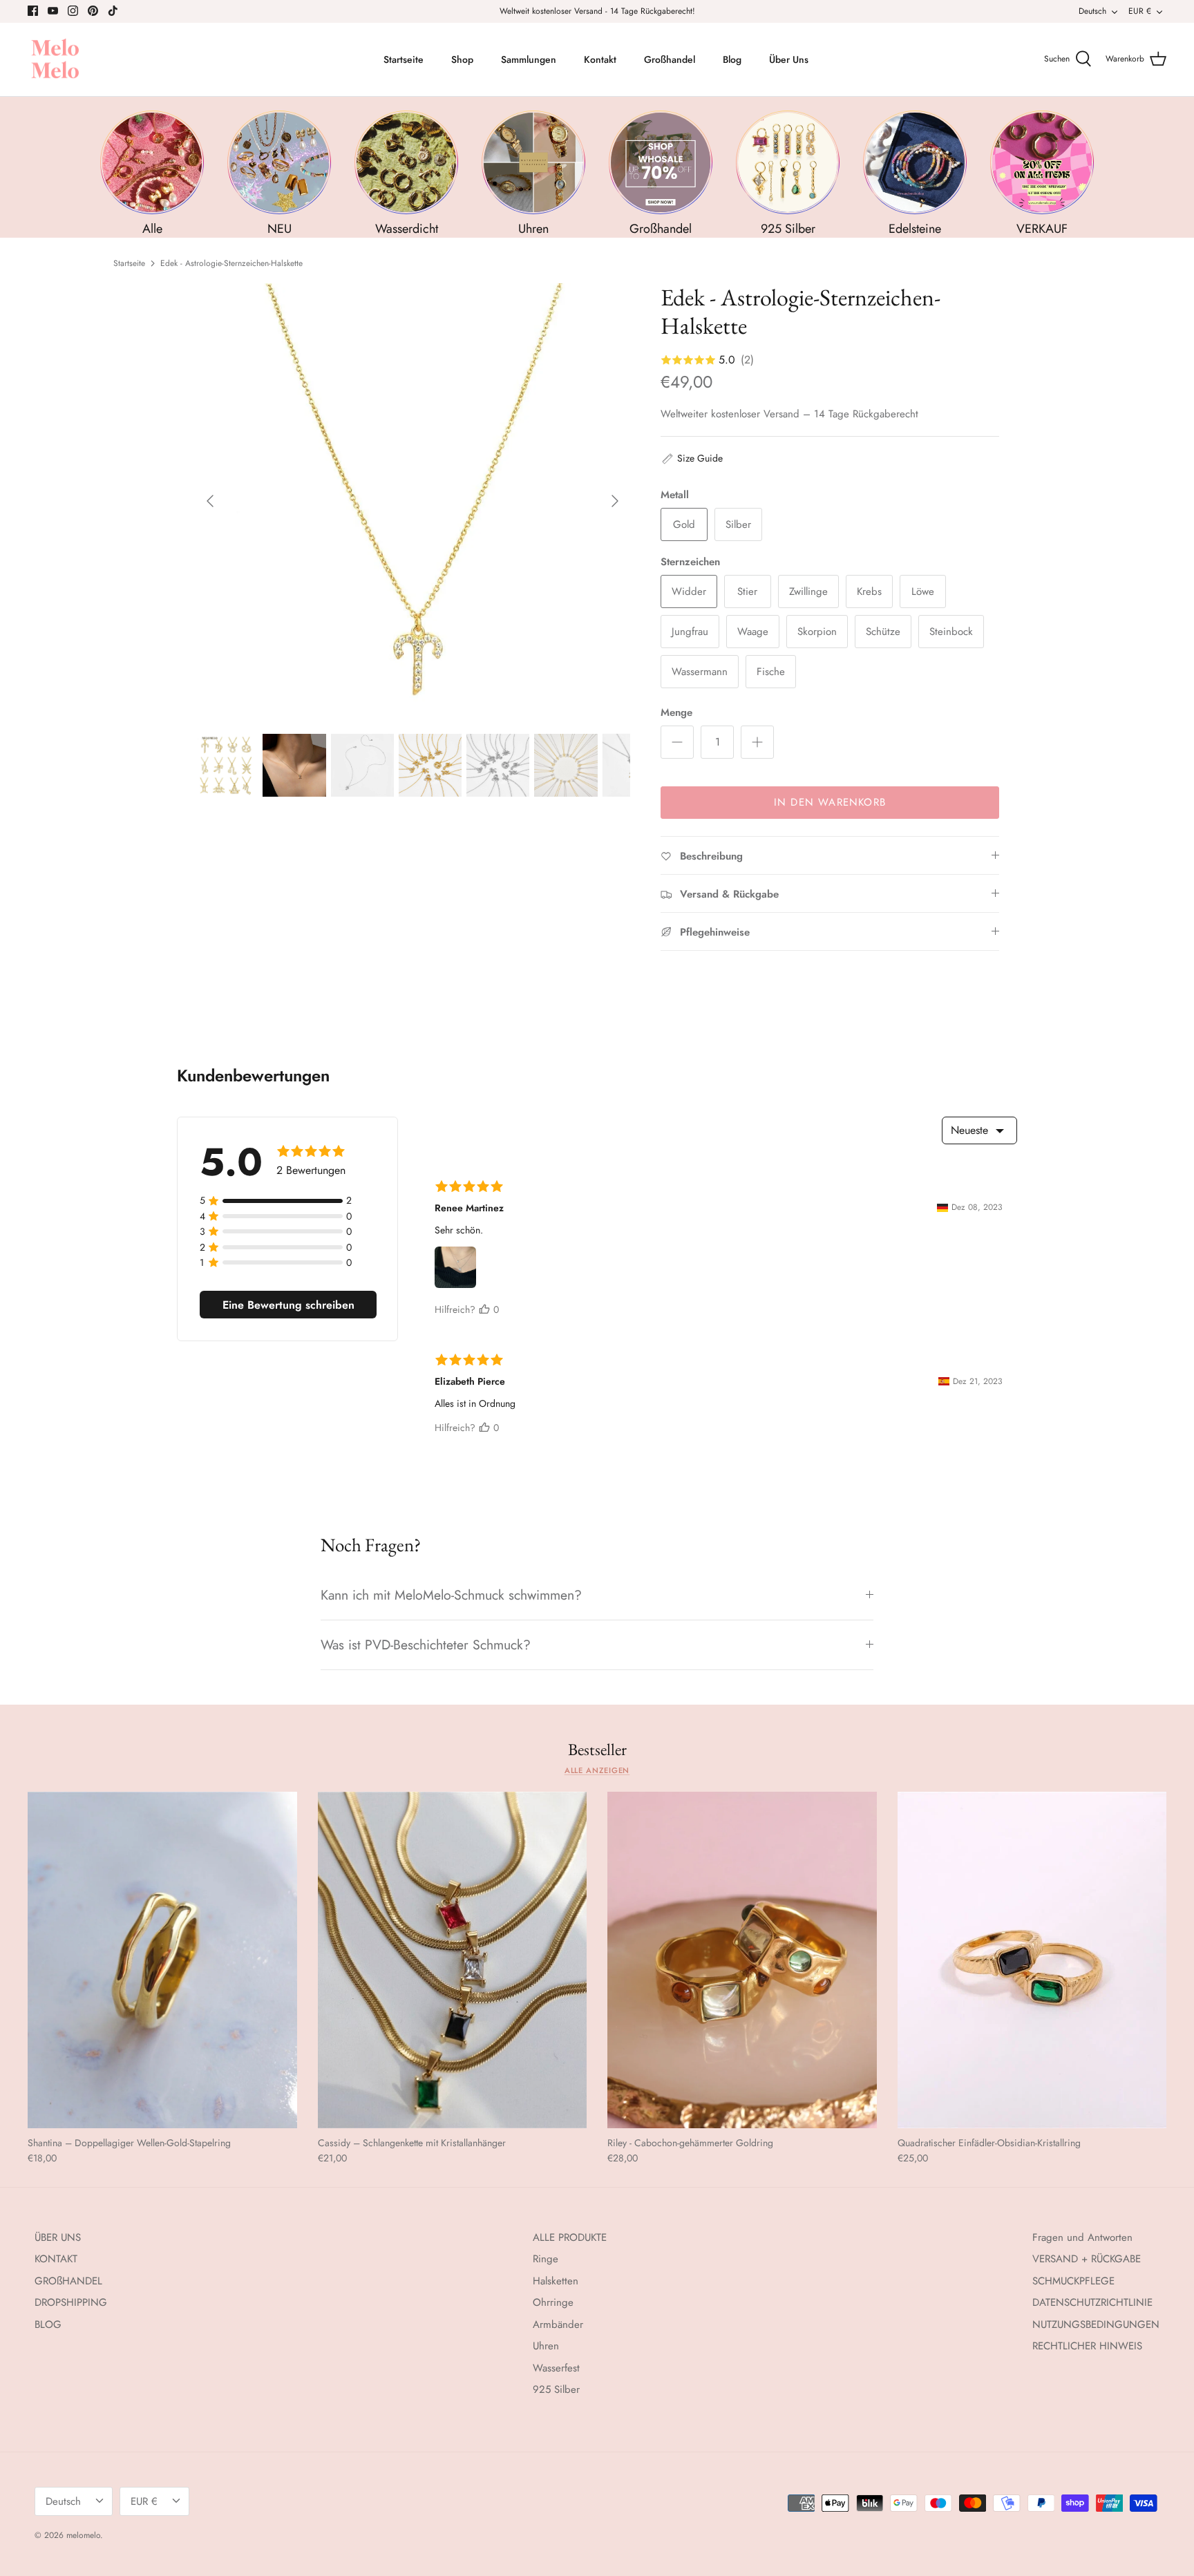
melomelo (83, 2535)
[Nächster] (615, 501)
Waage (753, 632)
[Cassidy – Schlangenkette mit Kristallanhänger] (453, 1960)
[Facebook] (33, 11)
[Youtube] (53, 11)
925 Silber (556, 2389)
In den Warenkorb (830, 802)
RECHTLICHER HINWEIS (1087, 2346)
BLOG (48, 2324)
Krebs (869, 591)
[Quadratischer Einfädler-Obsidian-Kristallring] (1032, 1960)
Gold (684, 524)
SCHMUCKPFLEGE (1073, 2281)
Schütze (883, 632)
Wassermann (700, 672)
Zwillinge (808, 591)
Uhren (546, 2346)
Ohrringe (553, 2302)
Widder (689, 591)
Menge (676, 713)
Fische (771, 672)
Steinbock (951, 632)
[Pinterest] (93, 11)
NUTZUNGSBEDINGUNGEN (1096, 2324)
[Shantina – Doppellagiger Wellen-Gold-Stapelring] (162, 1960)
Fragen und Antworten (1082, 2237)
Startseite (404, 59)
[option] (413, 501)
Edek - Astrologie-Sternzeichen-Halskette (231, 263)
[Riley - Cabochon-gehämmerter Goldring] (742, 1960)
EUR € (1140, 11)
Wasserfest (556, 2368)
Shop (462, 59)
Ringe (546, 2259)
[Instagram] (73, 11)
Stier (747, 591)
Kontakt (600, 59)
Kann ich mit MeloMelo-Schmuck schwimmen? (451, 1595)
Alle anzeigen (597, 1770)
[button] (692, 458)
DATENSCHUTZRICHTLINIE (1092, 2302)
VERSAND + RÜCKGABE (1087, 2259)
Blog (732, 59)
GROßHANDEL (68, 2281)
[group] (152, 174)
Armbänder (558, 2324)
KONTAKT (56, 2259)
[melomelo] (55, 60)
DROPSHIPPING (71, 2302)
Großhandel (670, 59)
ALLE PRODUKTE (570, 2237)
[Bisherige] (210, 501)
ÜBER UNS (58, 2237)
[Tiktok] (113, 11)
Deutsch (1092, 11)
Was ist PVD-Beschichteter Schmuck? (426, 1645)
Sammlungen (529, 59)
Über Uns (789, 59)
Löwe (923, 591)
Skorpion (817, 632)
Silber (738, 524)
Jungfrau (690, 632)
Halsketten (556, 2281)
